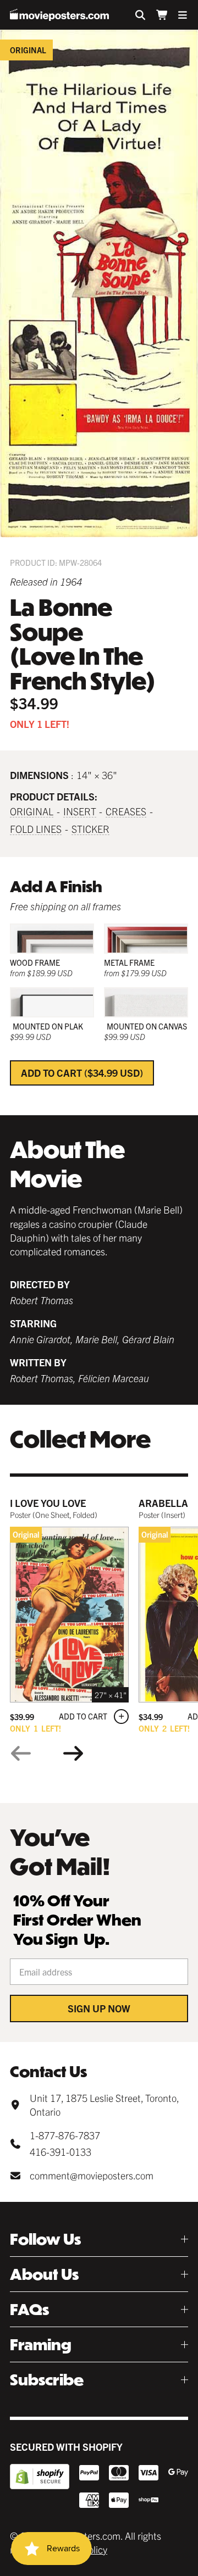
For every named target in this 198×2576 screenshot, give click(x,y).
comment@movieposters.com (92, 2175)
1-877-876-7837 (65, 2135)
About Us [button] (44, 2274)
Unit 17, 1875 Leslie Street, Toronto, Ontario (104, 2105)
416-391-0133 (61, 2152)
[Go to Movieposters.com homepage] (59, 15)
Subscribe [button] (47, 2380)
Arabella (163, 1503)
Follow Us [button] (45, 2239)
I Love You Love (48, 1503)
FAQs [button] (29, 2309)
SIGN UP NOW (99, 2008)
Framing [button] (41, 2344)
